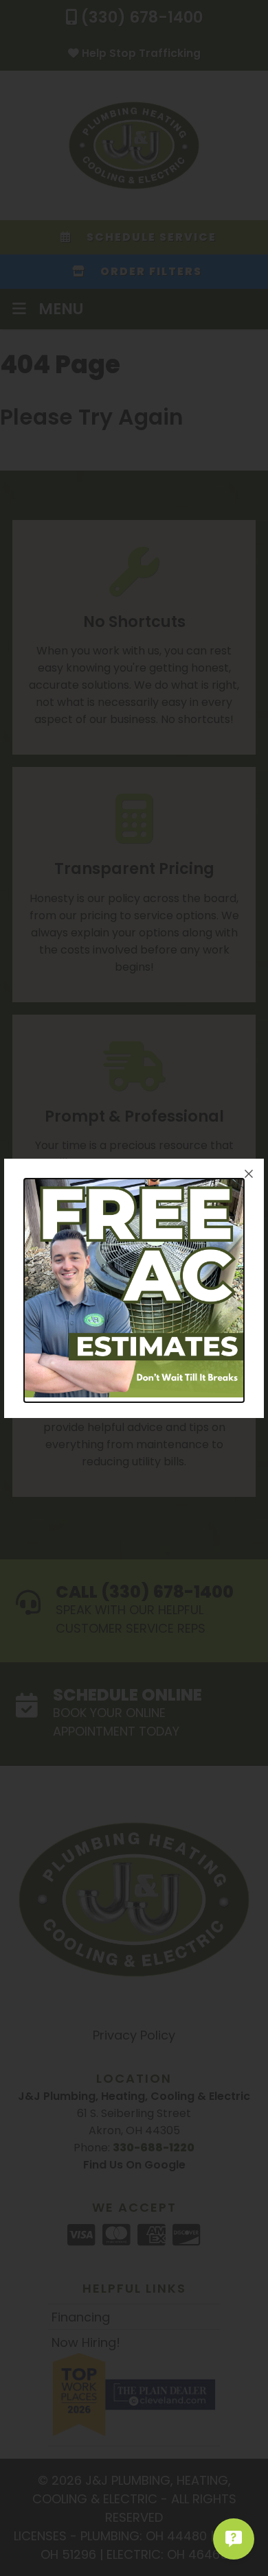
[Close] (249, 1174)
